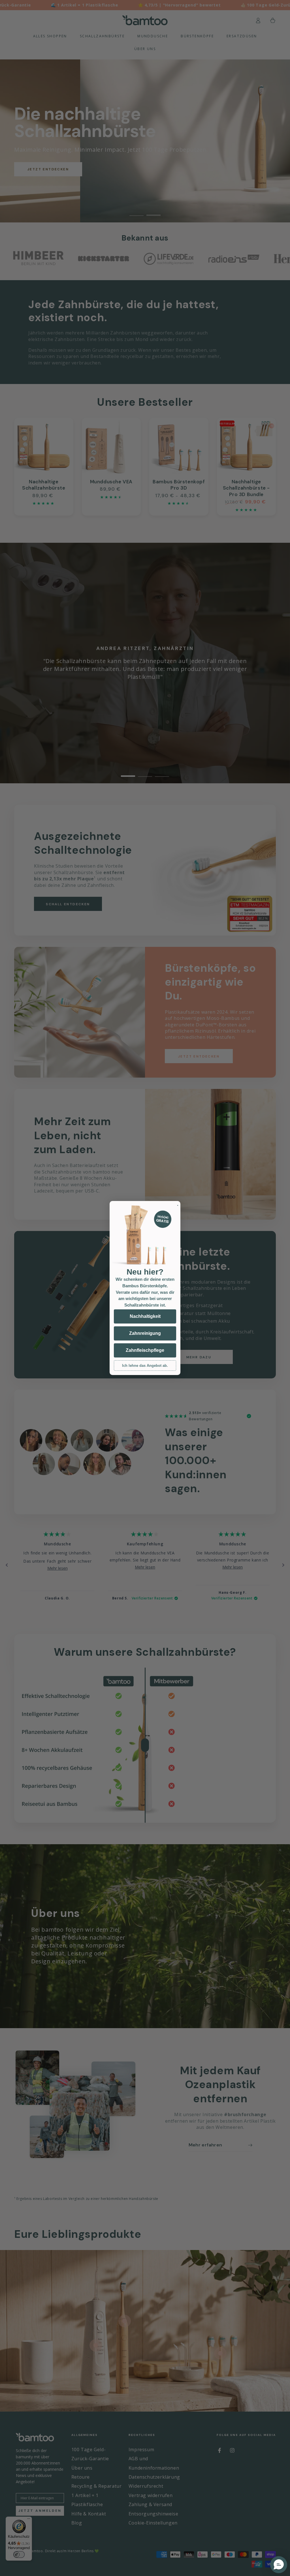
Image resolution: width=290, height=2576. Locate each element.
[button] (279, 2565)
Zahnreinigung (145, 1333)
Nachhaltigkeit (145, 1316)
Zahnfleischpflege (145, 1350)
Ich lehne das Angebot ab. (145, 1366)
